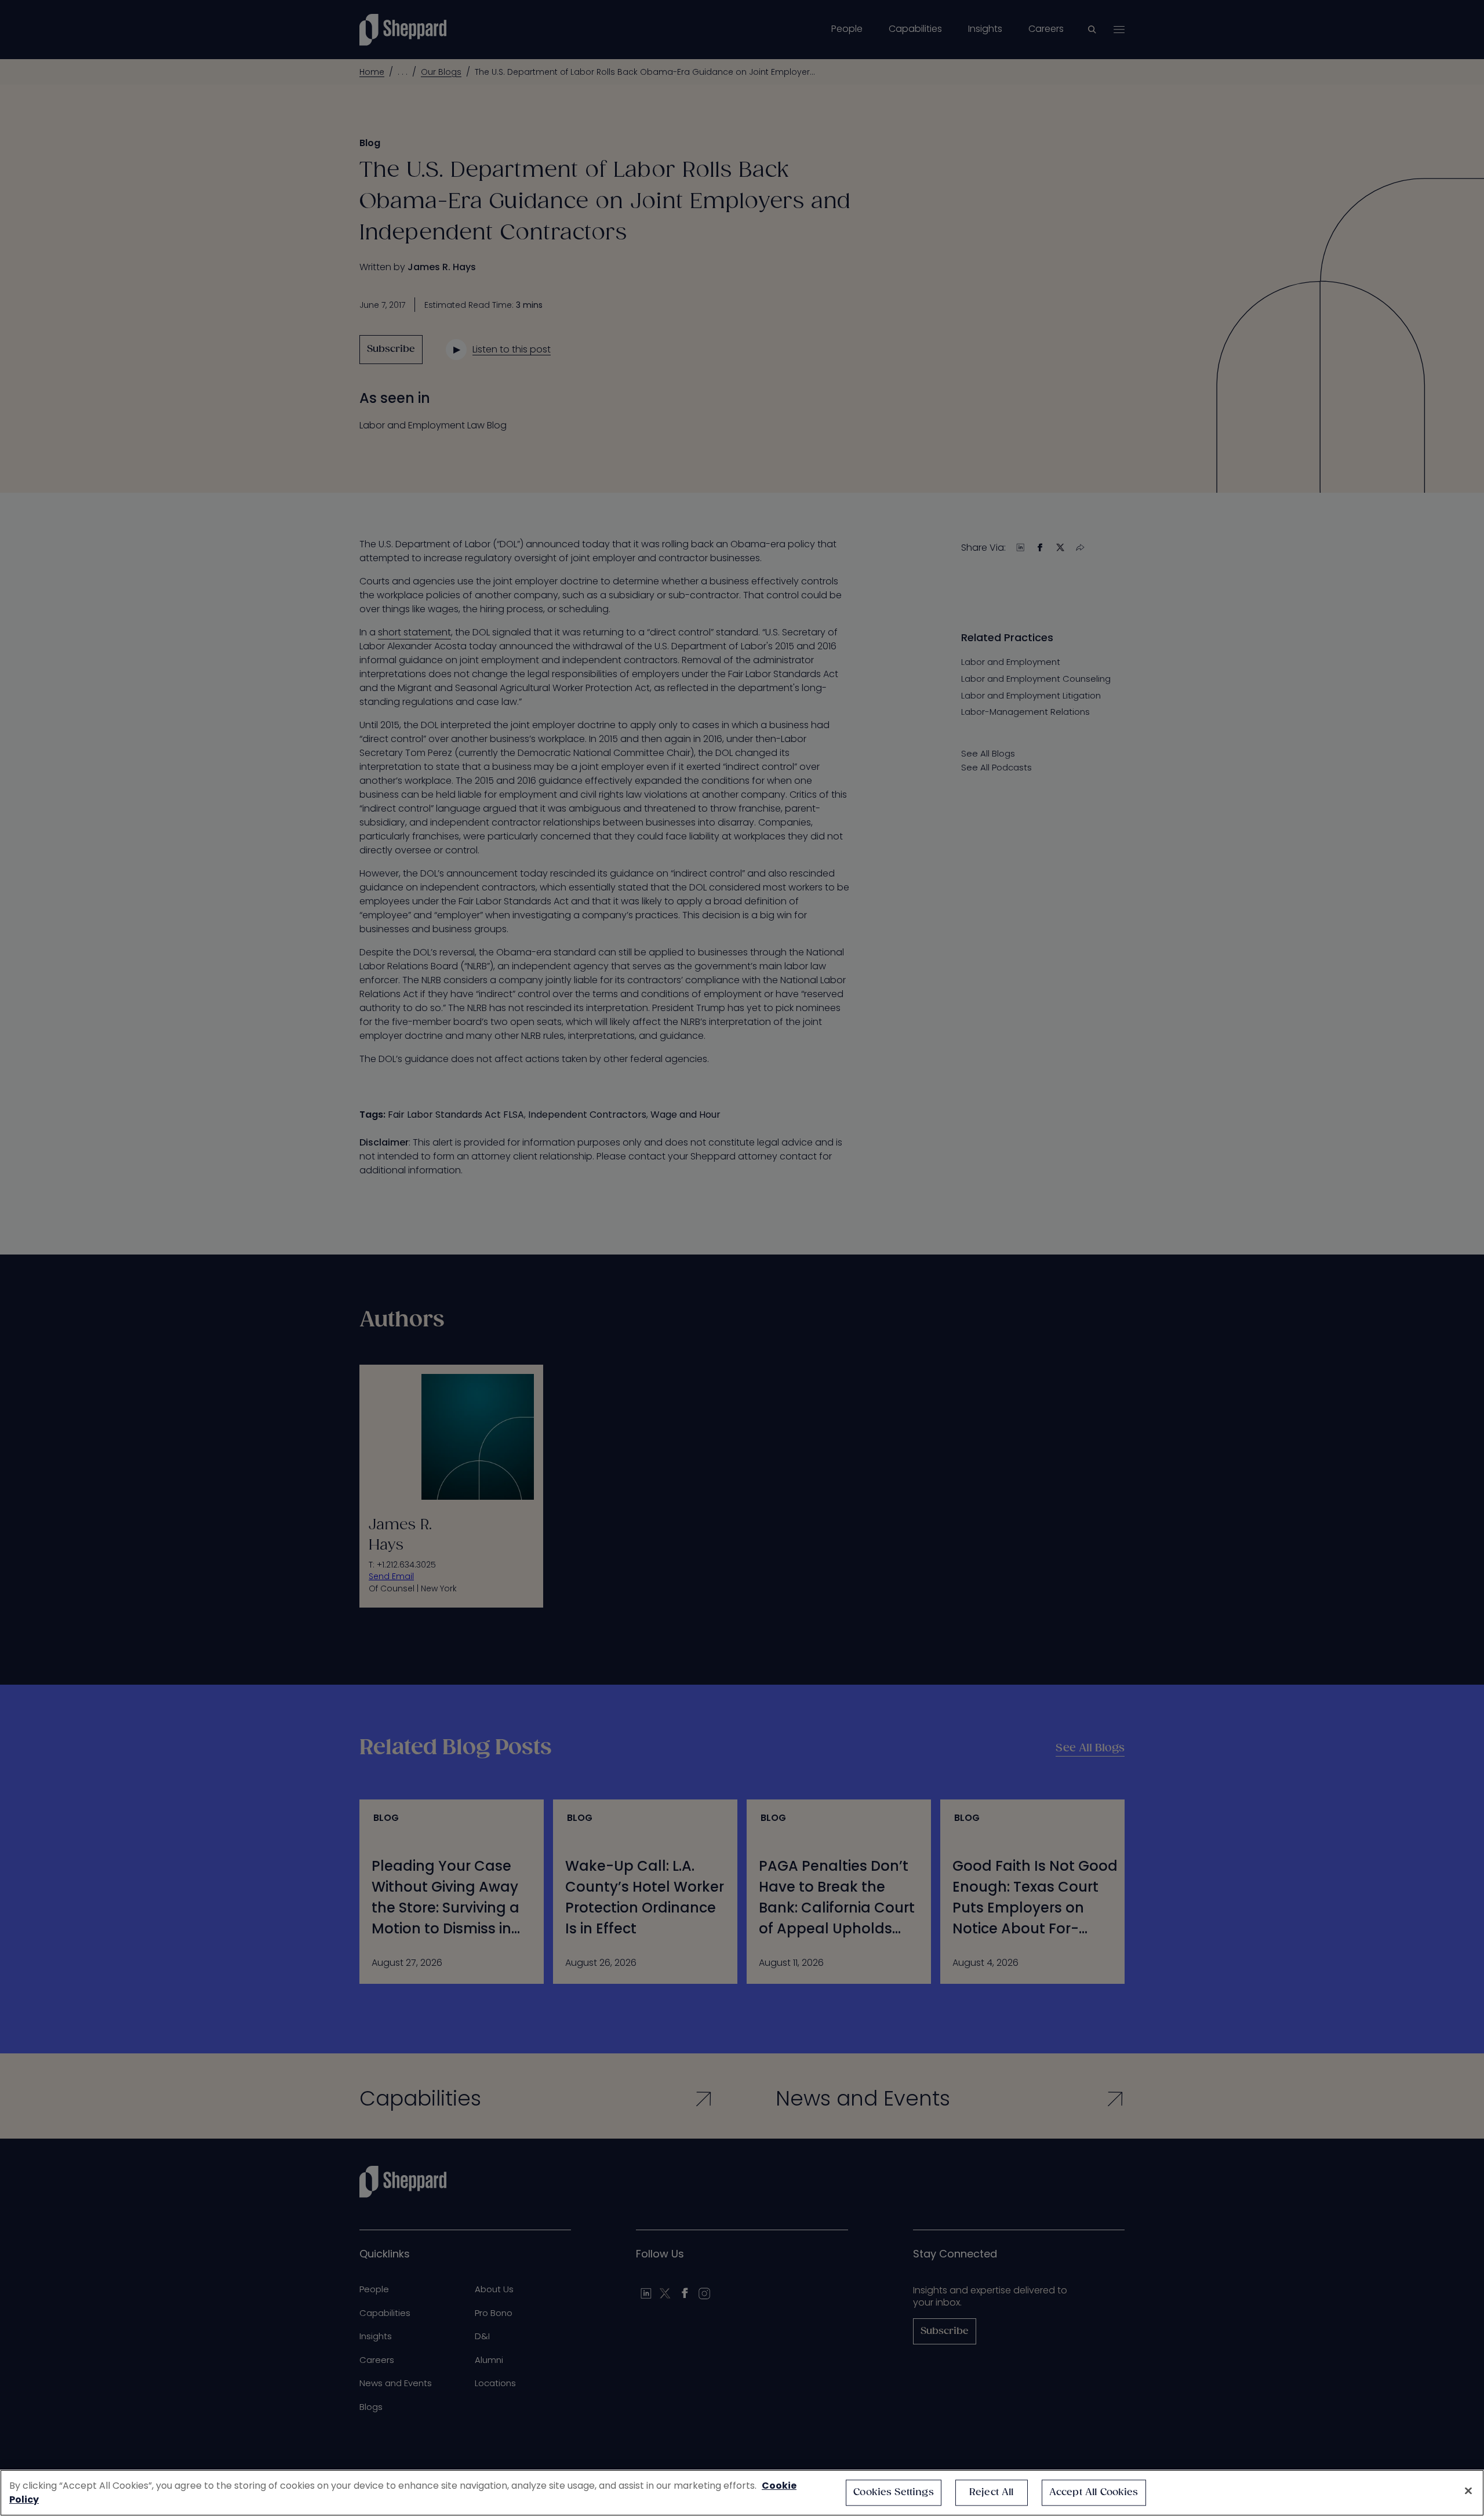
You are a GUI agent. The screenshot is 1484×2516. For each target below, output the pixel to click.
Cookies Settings (894, 2493)
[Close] (1468, 2491)
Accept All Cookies (1094, 2493)
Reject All (992, 2493)
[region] (742, 2493)
